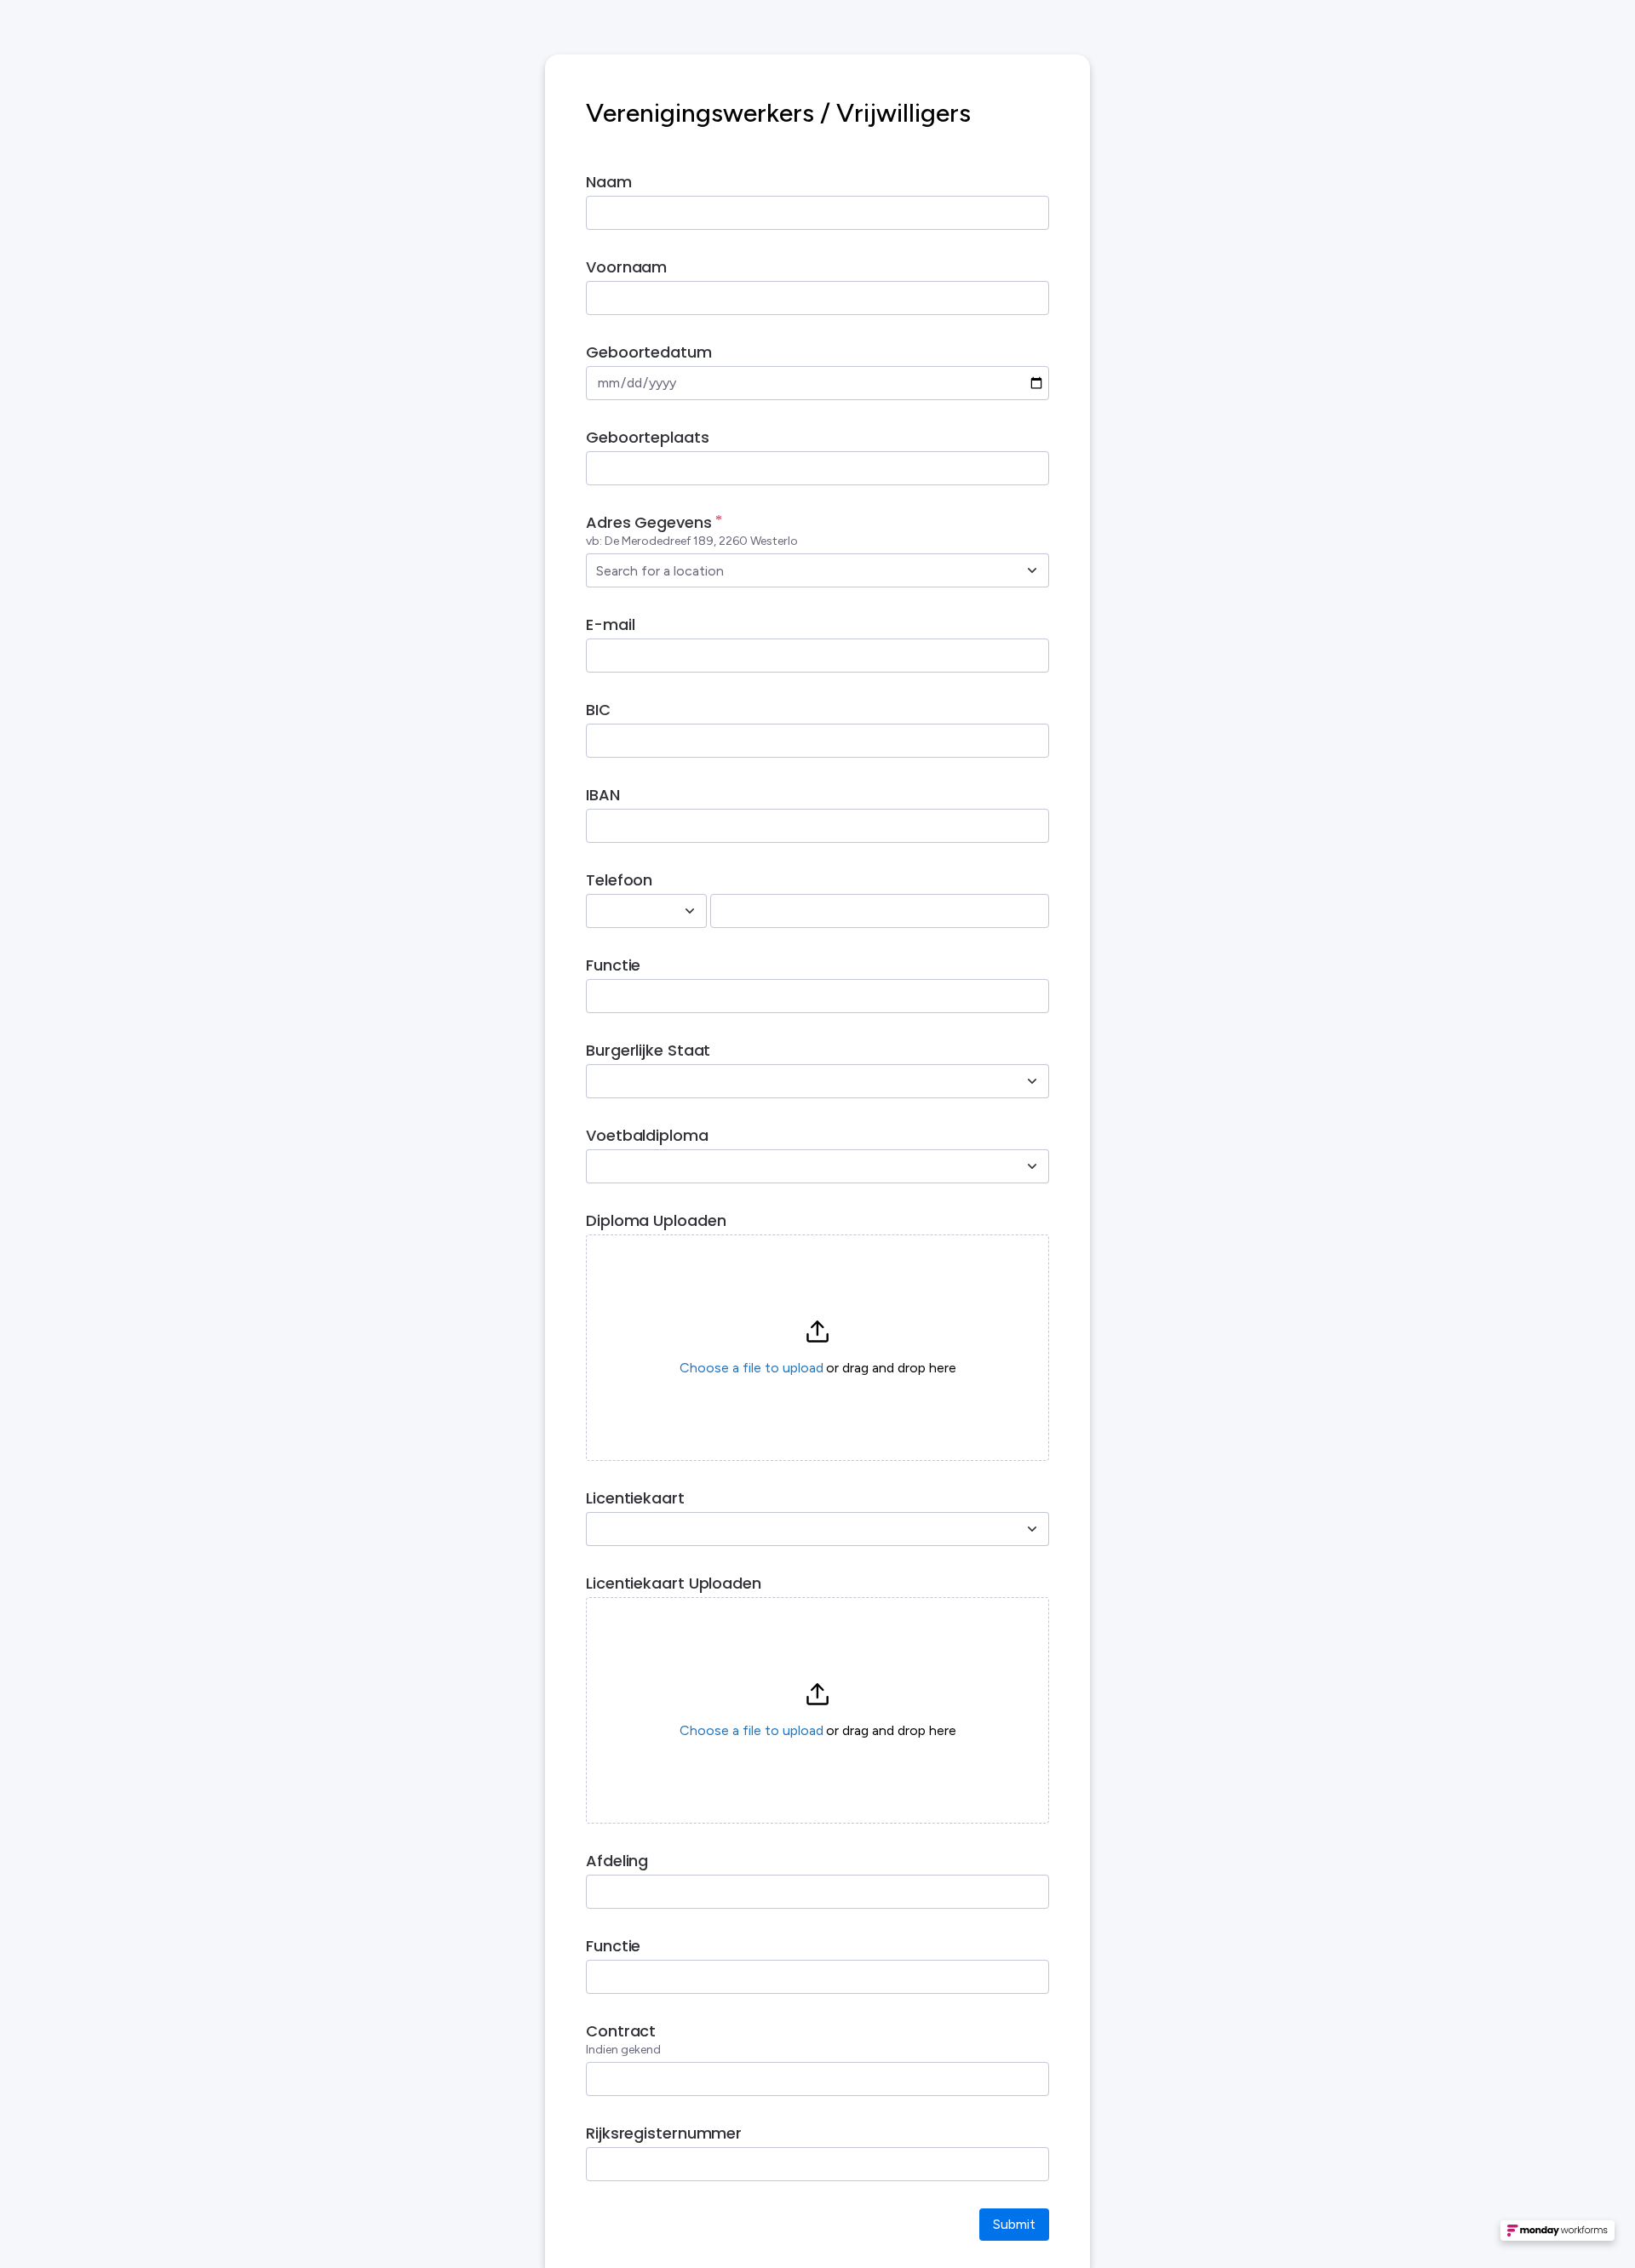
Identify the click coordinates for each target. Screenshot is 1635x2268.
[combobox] (799, 570)
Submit (1014, 2224)
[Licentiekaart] (1032, 1529)
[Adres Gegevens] (1032, 570)
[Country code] (690, 911)
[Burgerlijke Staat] (1032, 1081)
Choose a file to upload (752, 1368)
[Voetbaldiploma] (1032, 1166)
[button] (817, 1348)
